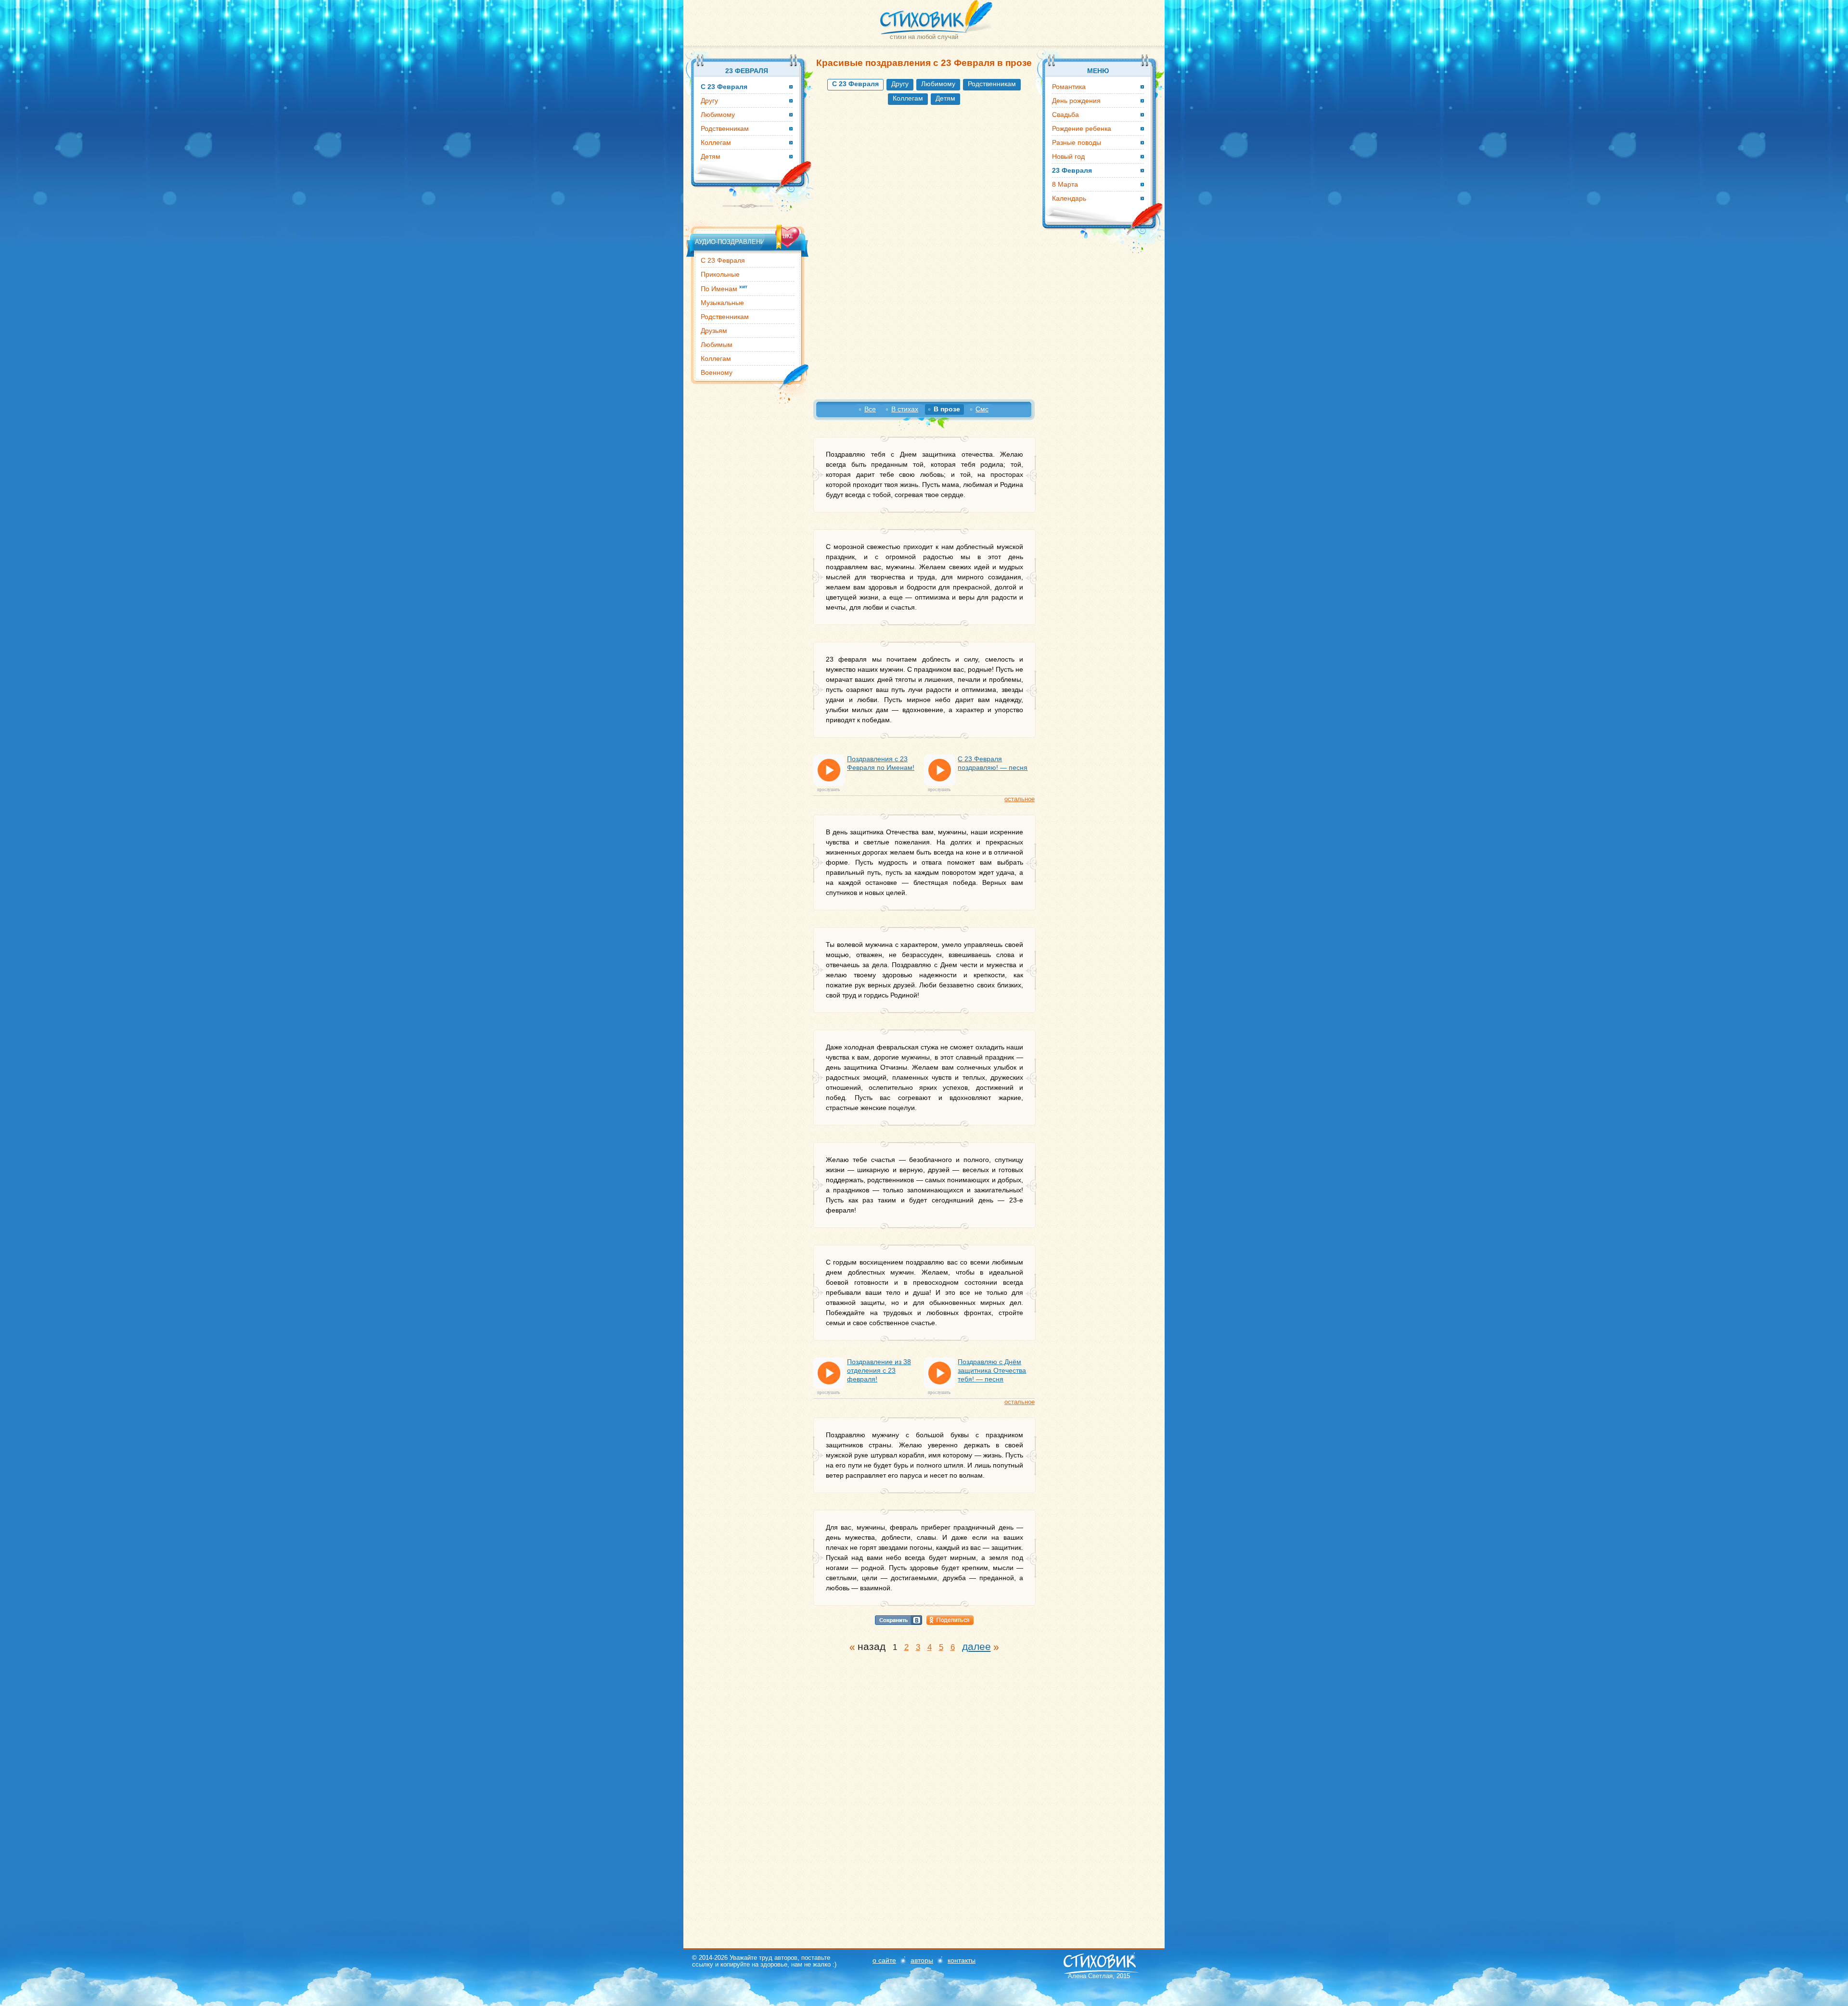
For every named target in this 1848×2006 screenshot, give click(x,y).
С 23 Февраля (723, 260)
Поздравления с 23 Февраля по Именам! (881, 763)
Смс (982, 409)
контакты (962, 1960)
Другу (900, 84)
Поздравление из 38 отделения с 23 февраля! (879, 1370)
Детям (945, 98)
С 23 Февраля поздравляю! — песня (993, 763)
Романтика (1069, 87)
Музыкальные (722, 303)
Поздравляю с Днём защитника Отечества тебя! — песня (992, 1370)
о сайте (884, 1960)
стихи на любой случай (924, 37)
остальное (1020, 799)
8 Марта (1065, 184)
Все (870, 409)
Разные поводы (1077, 142)
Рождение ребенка (1082, 128)
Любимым (717, 345)
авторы (922, 1960)
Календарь (1069, 198)
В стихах (905, 409)
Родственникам (992, 84)
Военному (717, 372)
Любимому (938, 84)
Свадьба (1065, 115)
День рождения (1076, 101)
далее (976, 1646)
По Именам (724, 288)
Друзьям (714, 331)
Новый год (1068, 156)
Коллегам (908, 98)
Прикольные (720, 274)
